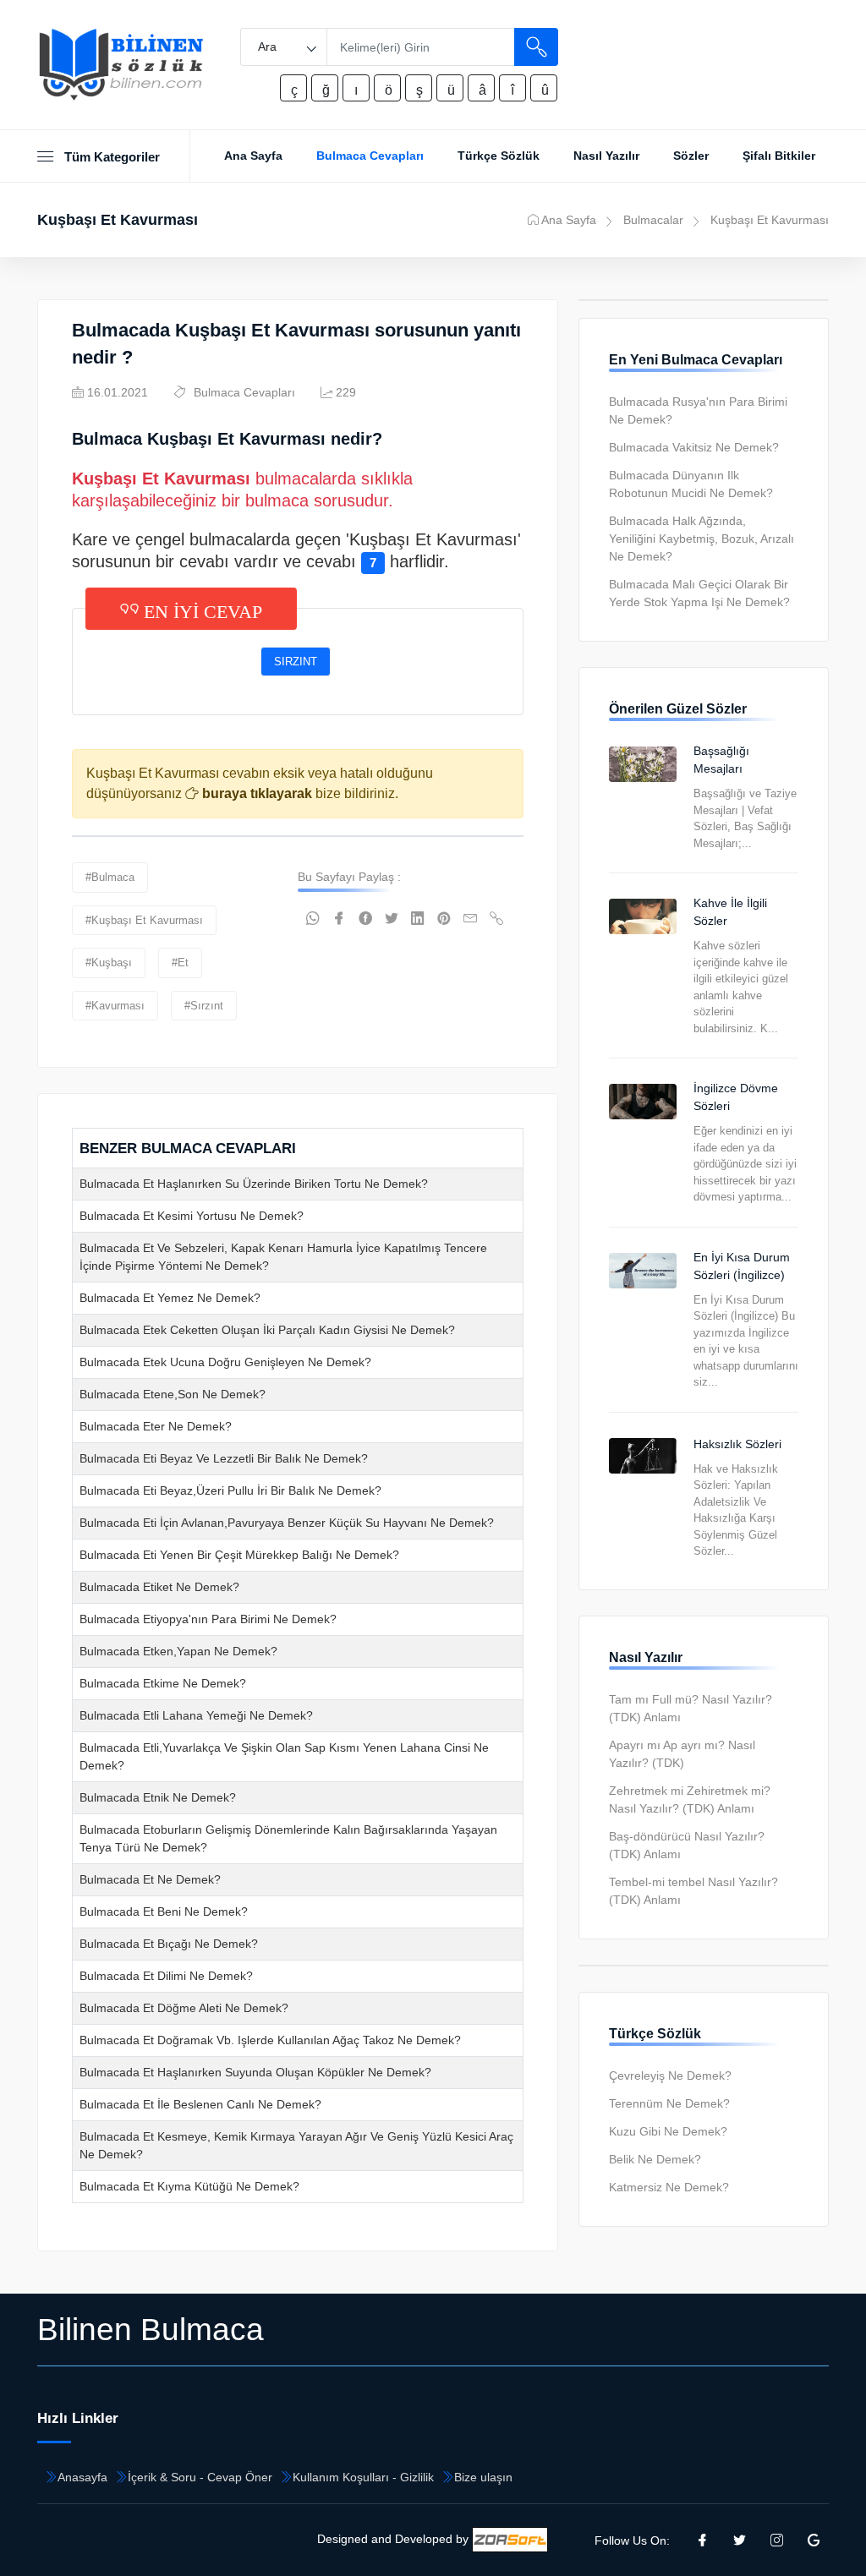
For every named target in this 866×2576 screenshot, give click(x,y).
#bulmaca (110, 877)
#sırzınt (204, 1006)
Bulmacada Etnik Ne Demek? (158, 1797)
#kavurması (115, 1006)
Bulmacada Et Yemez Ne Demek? (170, 1298)
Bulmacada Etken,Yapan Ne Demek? (178, 1651)
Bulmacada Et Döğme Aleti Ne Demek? (184, 2008)
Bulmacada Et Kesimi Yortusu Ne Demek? (192, 1216)
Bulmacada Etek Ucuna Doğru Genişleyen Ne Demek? (225, 1362)
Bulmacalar (653, 220)
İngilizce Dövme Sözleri (736, 1097)
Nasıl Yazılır (606, 156)
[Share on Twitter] (392, 919)
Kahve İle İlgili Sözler (730, 912)
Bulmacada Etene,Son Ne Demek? (173, 1394)
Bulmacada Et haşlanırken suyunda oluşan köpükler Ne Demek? (255, 2072)
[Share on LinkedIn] (418, 919)
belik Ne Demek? (655, 2159)
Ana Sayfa (253, 156)
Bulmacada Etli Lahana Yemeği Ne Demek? (196, 1715)
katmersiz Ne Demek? (669, 2187)
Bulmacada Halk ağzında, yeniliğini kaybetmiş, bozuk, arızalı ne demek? (702, 539)
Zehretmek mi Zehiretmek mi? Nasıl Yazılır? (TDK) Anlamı (690, 1799)
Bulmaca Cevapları (370, 156)
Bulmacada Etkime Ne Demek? (163, 1683)
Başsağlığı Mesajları (721, 760)
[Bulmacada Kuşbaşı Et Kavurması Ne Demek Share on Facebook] (339, 919)
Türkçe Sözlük (499, 156)
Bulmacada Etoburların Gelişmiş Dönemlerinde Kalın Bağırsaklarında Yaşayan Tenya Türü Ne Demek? (288, 1838)
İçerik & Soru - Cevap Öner (200, 2477)
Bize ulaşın (483, 2477)
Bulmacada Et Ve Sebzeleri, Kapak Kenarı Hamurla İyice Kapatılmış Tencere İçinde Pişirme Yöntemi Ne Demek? (283, 1257)
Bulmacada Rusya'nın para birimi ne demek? (698, 410)
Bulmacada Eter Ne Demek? (156, 1426)
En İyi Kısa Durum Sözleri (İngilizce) (742, 1266)
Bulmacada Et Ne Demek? (150, 1879)
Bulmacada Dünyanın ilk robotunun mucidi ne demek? (691, 484)
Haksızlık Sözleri (737, 1444)
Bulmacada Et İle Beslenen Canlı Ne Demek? (200, 2104)
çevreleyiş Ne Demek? (670, 2076)
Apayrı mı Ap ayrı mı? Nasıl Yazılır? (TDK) (682, 1754)
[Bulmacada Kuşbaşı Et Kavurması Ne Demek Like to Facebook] (365, 919)
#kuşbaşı (109, 963)
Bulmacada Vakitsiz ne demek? (694, 447)
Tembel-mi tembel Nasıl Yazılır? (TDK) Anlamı (693, 1891)
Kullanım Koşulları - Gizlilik (363, 2477)
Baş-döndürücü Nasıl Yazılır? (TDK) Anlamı (687, 1845)
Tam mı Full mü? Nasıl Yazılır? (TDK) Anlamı (691, 1708)
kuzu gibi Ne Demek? (668, 2131)
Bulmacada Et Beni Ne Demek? (164, 1911)
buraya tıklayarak (255, 793)
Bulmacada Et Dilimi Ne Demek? (166, 1976)
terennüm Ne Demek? (669, 2103)
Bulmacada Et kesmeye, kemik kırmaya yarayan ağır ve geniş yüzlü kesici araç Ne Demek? (296, 2145)
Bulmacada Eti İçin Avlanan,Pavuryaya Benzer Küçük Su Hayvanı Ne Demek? (287, 1523)
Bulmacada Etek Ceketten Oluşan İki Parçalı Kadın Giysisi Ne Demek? (267, 1330)
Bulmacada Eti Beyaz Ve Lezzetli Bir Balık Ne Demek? (224, 1458)
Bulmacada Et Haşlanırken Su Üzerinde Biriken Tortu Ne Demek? (254, 1184)
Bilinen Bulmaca (151, 2329)
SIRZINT (296, 662)
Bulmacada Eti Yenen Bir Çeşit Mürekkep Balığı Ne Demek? (239, 1555)
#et (180, 963)
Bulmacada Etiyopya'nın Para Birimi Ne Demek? (208, 1619)
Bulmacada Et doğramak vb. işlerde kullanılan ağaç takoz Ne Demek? (270, 2040)
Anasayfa (82, 2477)
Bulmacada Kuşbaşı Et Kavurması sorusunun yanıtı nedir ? (296, 344)
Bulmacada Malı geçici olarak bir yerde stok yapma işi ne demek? (699, 593)
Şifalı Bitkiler (779, 156)
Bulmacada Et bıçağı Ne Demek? (169, 1944)
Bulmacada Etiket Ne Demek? (159, 1587)
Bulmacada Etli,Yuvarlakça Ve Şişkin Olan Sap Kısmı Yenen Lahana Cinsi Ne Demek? (284, 1756)
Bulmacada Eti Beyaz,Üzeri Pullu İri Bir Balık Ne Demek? (230, 1490)
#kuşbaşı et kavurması (144, 920)
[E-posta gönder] (470, 919)
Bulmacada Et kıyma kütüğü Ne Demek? (189, 2186)
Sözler (691, 156)
